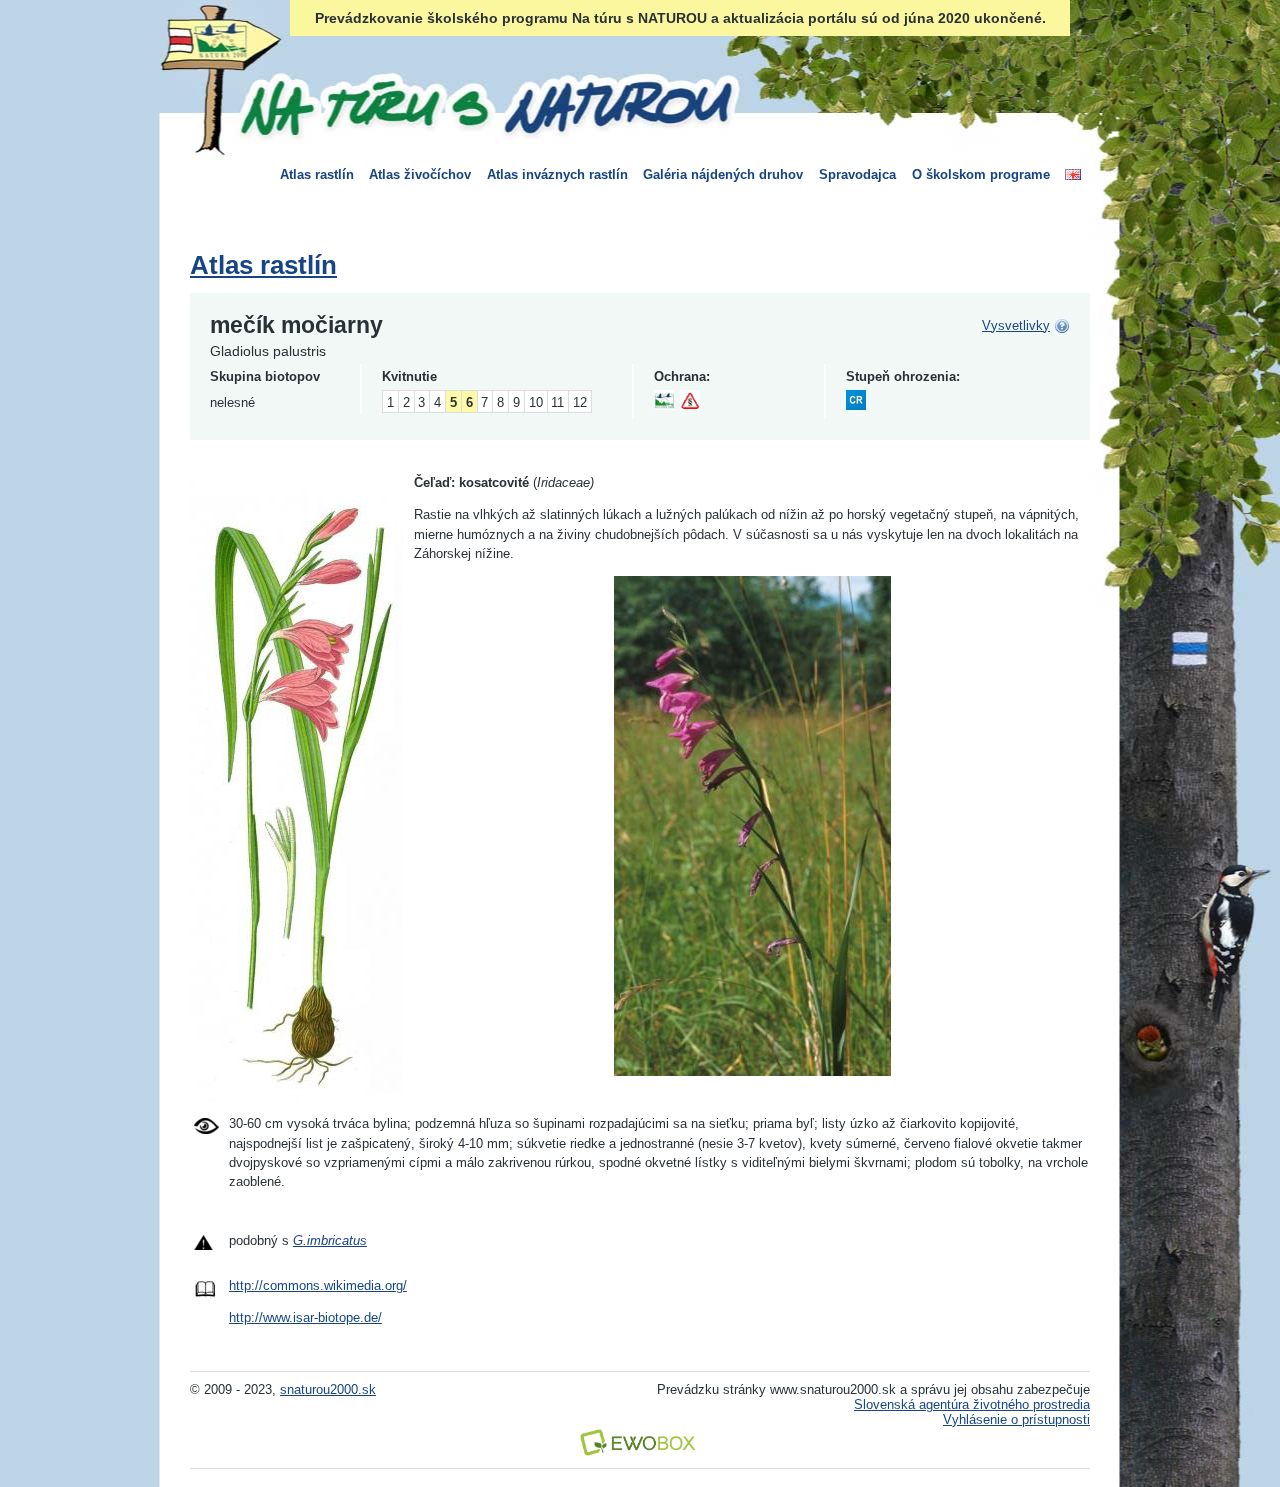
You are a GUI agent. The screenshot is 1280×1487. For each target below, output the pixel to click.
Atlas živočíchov (420, 174)
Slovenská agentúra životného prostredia (972, 1404)
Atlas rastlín (317, 174)
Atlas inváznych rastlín (557, 174)
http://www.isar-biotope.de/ (305, 1317)
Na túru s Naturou (485, 104)
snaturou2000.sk (328, 1389)
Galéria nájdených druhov (723, 174)
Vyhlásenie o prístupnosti (1016, 1419)
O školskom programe (981, 174)
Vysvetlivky (1016, 325)
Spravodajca (857, 174)
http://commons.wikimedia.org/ (318, 1285)
